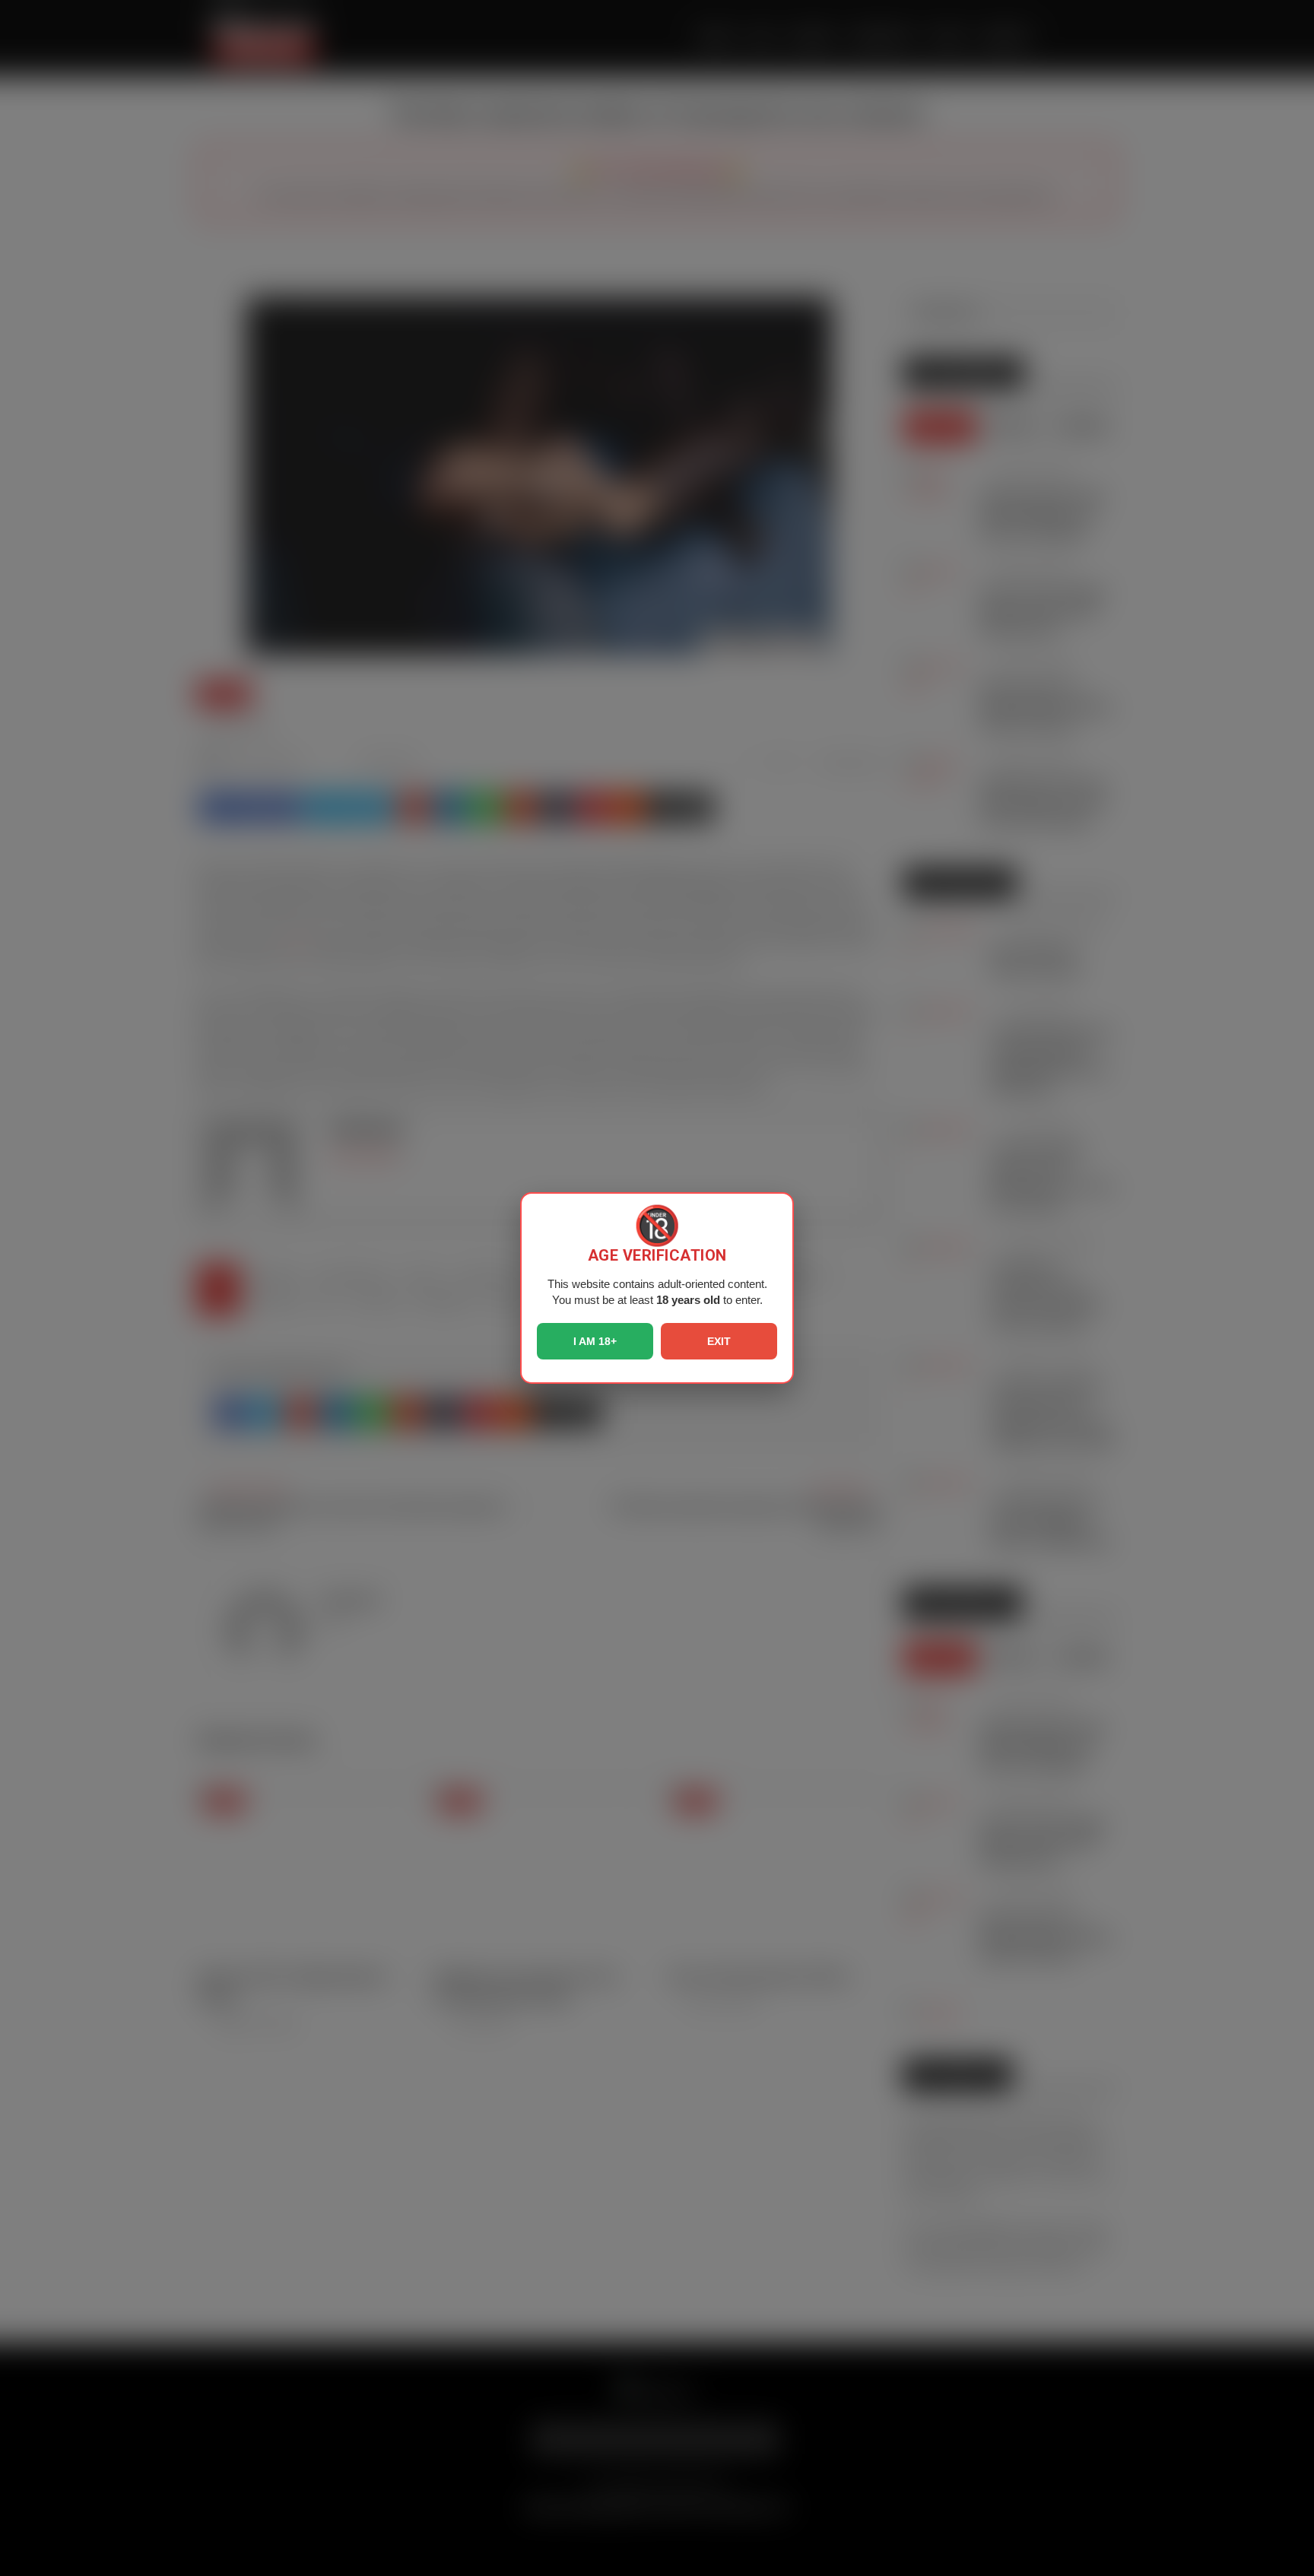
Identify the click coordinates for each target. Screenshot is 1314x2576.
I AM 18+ (595, 1341)
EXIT (719, 1341)
